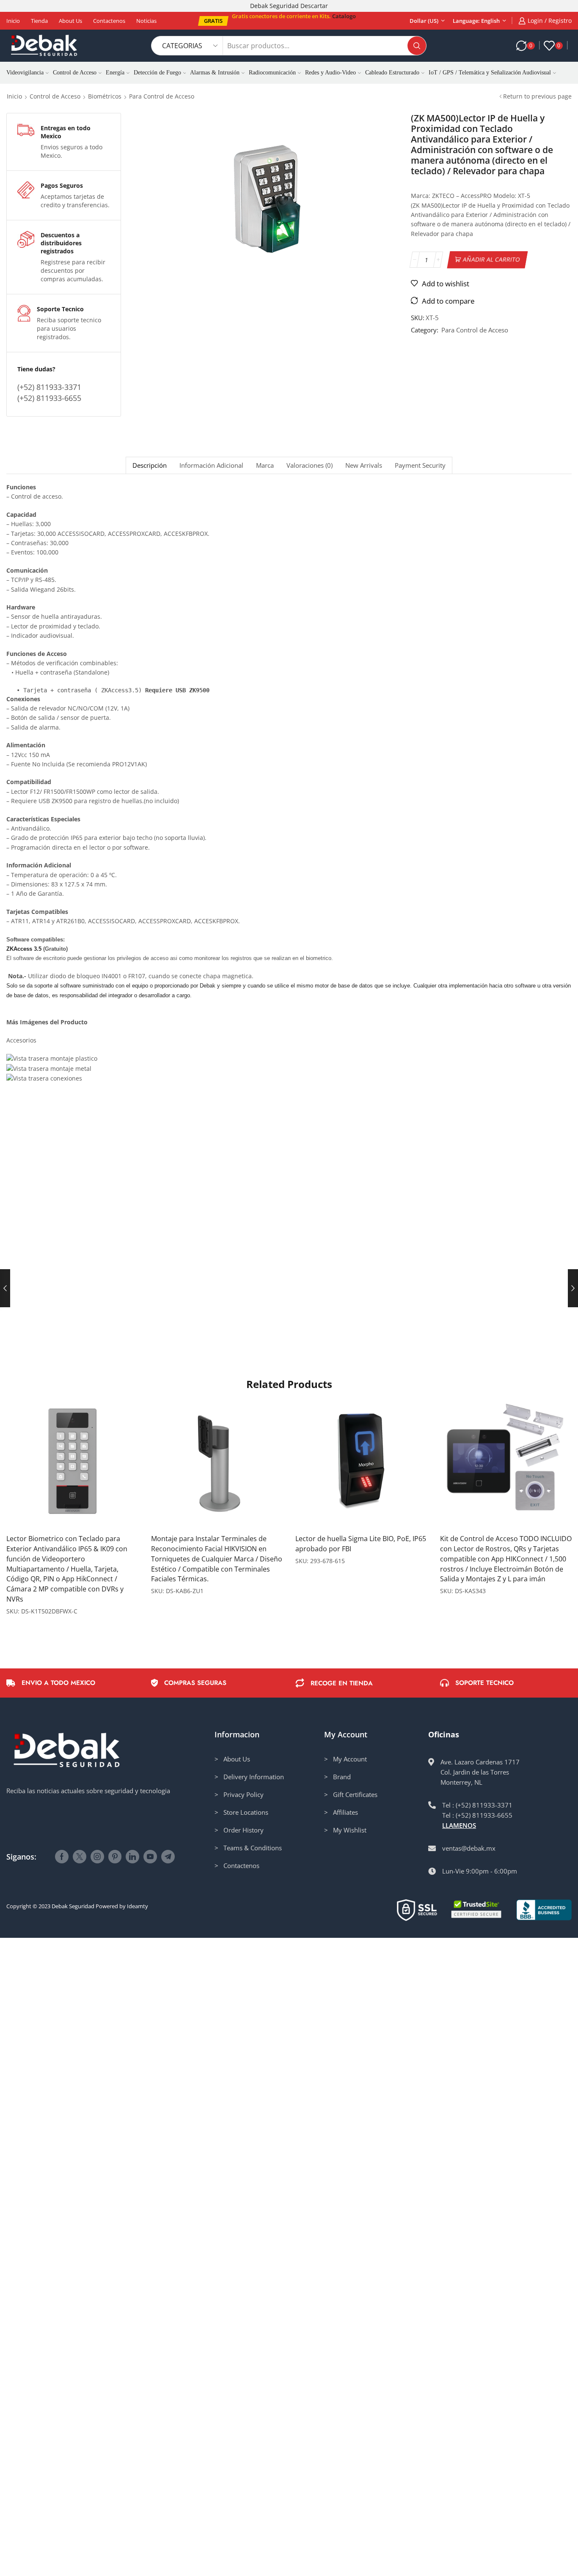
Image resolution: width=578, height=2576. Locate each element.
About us (70, 21)
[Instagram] (97, 1857)
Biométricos (105, 96)
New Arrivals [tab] (364, 465)
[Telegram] (168, 1857)
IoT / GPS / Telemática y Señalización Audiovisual (490, 73)
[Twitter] (80, 1857)
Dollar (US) (424, 21)
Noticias (146, 21)
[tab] (149, 465)
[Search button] (417, 46)
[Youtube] (150, 1857)
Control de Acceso (75, 73)
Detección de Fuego (157, 73)
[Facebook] (62, 1857)
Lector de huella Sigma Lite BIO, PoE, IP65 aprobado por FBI (361, 1544)
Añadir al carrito (491, 259)
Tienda (39, 21)
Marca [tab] (265, 465)
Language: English (476, 21)
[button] (213, 21)
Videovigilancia (25, 73)
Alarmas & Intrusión (215, 73)
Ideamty (138, 1906)
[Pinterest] (115, 1857)
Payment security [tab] (420, 465)
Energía (115, 73)
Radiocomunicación (272, 73)
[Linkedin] (132, 1857)
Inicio (13, 21)
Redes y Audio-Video (330, 73)
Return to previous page (537, 96)
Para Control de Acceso (162, 96)
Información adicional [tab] (211, 465)
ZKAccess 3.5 (24, 949)
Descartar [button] (314, 6)
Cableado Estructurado (392, 73)
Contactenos (109, 21)
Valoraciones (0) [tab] (310, 465)
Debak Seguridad (73, 1906)
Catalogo (344, 16)
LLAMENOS (459, 1825)
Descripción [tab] (150, 465)
